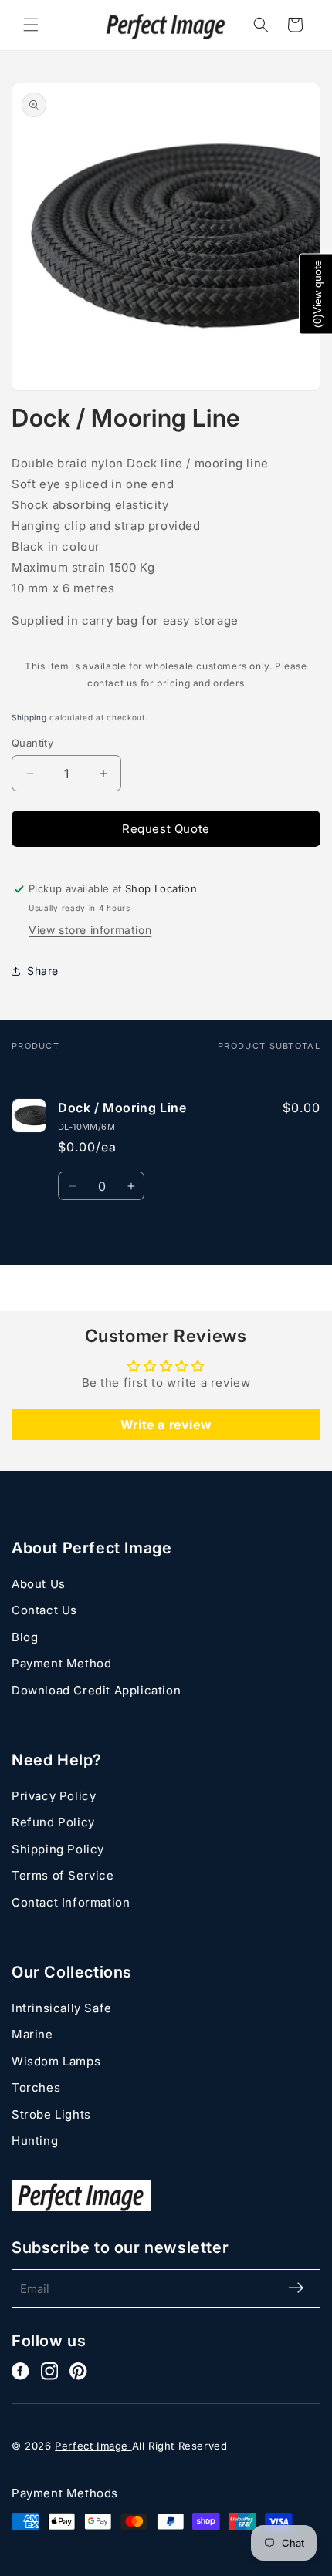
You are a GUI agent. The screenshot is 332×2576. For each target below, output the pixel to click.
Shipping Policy (58, 1849)
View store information (90, 930)
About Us (39, 1584)
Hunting (35, 2141)
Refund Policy (53, 1822)
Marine (32, 2034)
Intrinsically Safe (62, 2008)
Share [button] (43, 971)
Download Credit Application (96, 1690)
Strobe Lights (51, 2114)
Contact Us (44, 1610)
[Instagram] (50, 2371)
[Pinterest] (78, 2371)
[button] (31, 25)
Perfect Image (93, 2446)
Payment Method (61, 1663)
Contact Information (71, 1902)
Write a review (166, 1425)
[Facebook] (20, 2371)
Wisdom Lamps (56, 2061)
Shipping (29, 717)
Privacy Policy (54, 1796)
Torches (36, 2087)
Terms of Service (63, 1875)
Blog (25, 1637)
